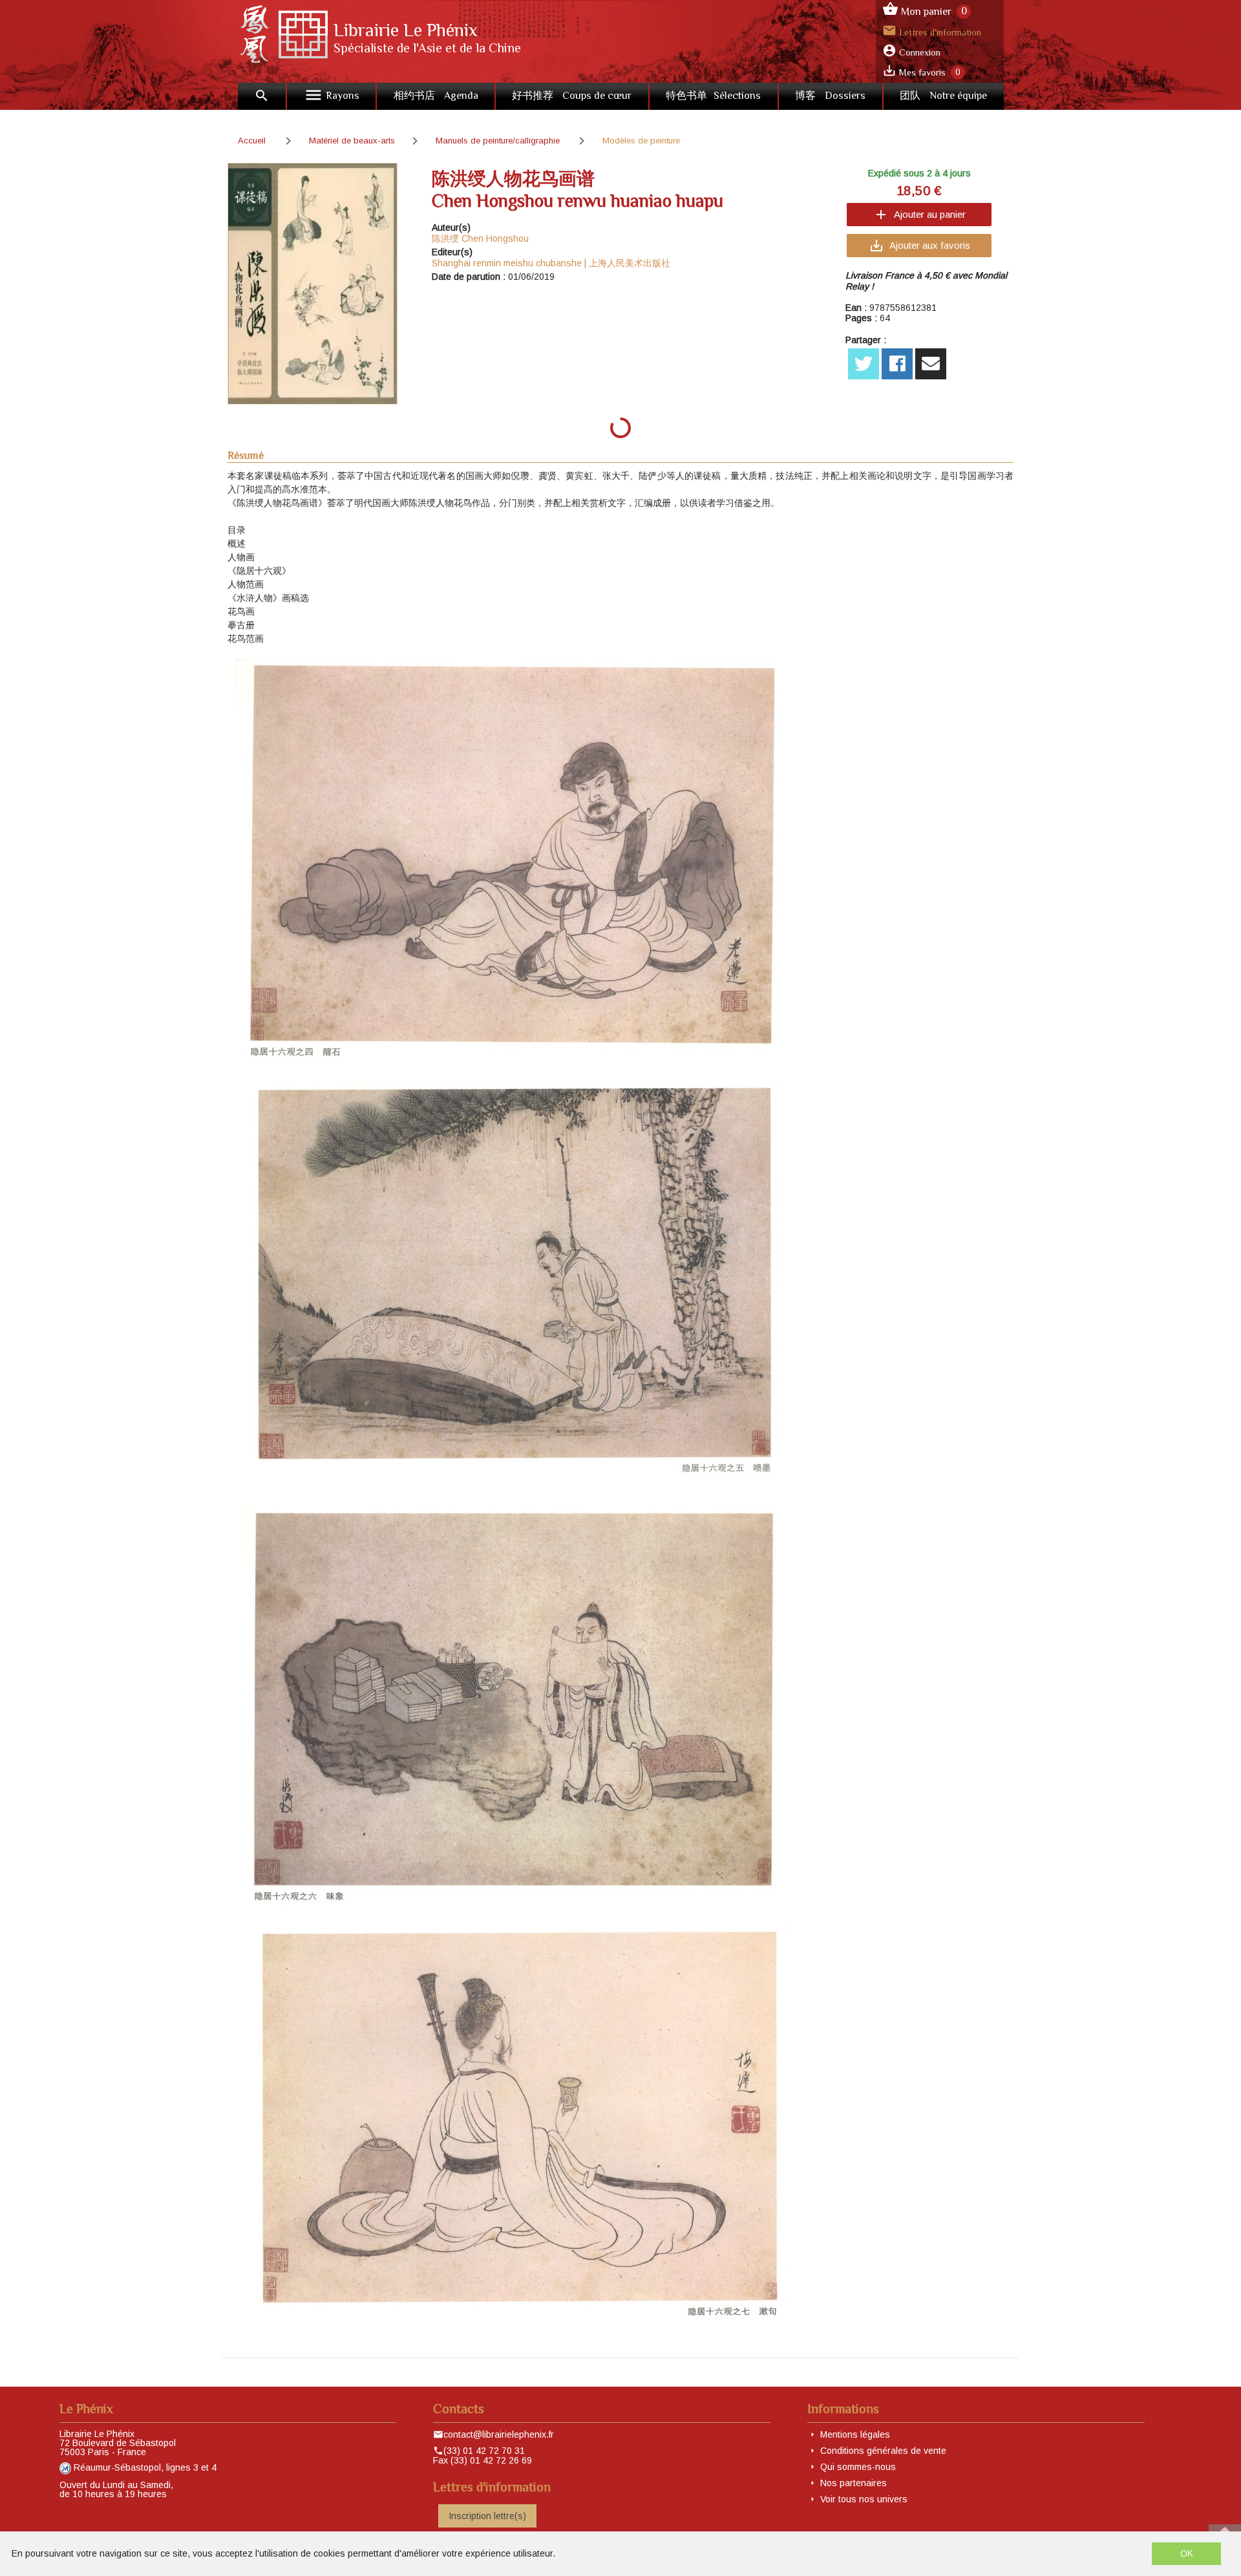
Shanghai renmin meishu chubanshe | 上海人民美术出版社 (551, 263)
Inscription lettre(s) (487, 2516)
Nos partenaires (854, 2483)
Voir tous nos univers (864, 2499)
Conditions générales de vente (883, 2451)
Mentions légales (855, 2434)
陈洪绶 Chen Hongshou (480, 238)
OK (1187, 2553)
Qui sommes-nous (858, 2467)
